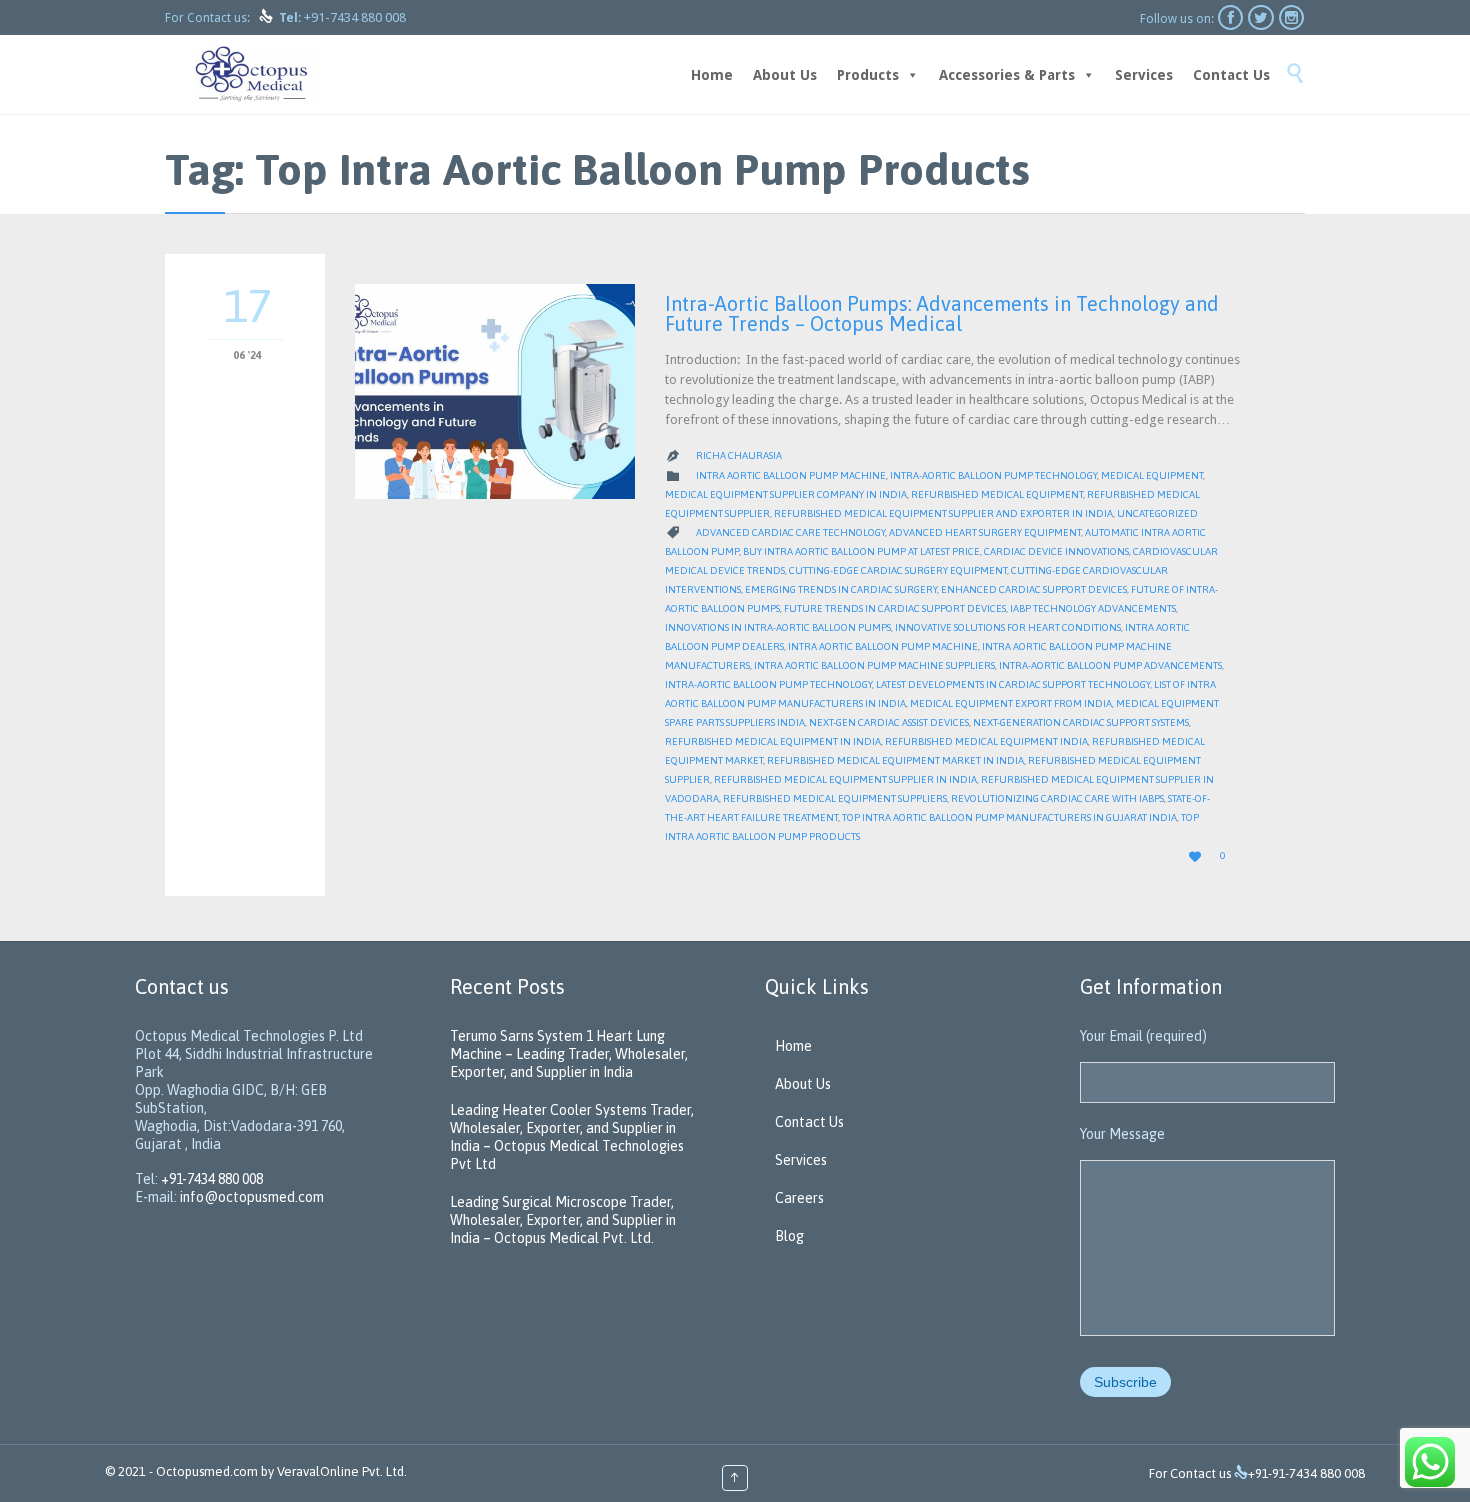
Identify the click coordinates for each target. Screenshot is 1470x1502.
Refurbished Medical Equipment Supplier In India (845, 779)
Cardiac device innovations (1056, 551)
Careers (799, 1198)
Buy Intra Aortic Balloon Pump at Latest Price (861, 551)
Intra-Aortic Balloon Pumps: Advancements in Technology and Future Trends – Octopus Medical (942, 313)
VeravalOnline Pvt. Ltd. (342, 1471)
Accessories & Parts (1007, 75)
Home (712, 75)
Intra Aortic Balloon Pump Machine (791, 475)
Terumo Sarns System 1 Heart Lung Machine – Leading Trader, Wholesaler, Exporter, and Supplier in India (569, 1054)
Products (868, 75)
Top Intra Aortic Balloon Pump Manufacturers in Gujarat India (1009, 817)
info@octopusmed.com (252, 1197)
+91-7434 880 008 (355, 17)
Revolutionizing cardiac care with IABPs (1057, 798)
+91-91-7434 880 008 (1306, 1473)
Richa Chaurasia (739, 455)
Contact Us (1231, 75)
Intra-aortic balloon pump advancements (1110, 665)
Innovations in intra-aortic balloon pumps (778, 627)
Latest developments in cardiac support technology (1013, 684)
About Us (785, 75)
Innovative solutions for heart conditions (1008, 627)
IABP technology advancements (1093, 608)
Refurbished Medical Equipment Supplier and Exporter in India (943, 513)
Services (1144, 75)
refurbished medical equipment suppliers (835, 798)
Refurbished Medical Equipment (997, 494)
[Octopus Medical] (255, 74)
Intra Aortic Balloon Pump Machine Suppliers (874, 665)
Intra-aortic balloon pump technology (993, 475)
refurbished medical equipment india (986, 741)
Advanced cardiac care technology (790, 532)
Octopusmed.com (207, 1471)
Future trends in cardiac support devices (895, 608)
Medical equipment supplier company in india (786, 494)
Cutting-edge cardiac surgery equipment (898, 570)
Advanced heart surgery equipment (985, 532)
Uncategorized (1157, 513)
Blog (789, 1236)
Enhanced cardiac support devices (1034, 589)
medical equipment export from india (1011, 703)
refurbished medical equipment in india (773, 741)
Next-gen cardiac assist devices (889, 722)
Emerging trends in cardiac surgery (841, 589)
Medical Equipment (1152, 475)
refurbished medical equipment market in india (895, 760)
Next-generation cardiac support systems (1081, 722)
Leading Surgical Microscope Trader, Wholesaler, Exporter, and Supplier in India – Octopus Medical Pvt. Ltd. (563, 1220)
